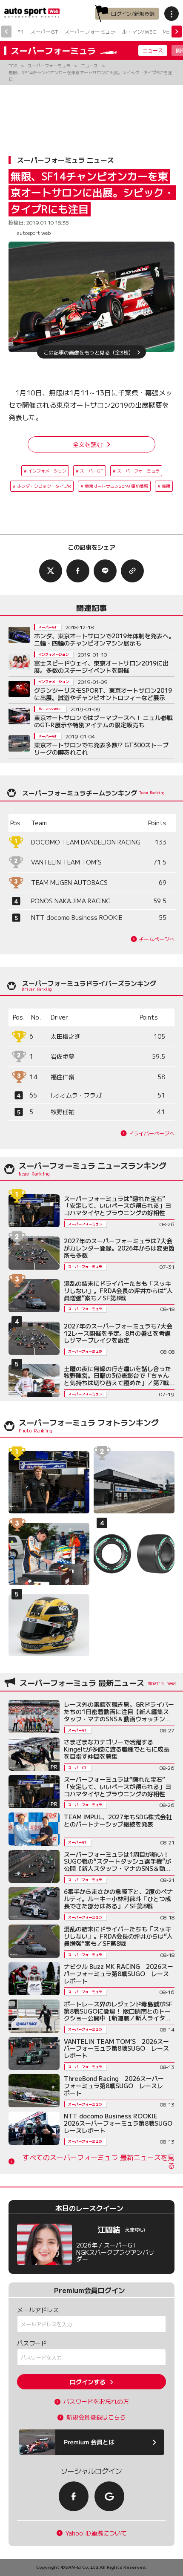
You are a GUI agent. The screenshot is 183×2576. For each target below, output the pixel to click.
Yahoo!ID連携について (96, 2533)
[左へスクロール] (6, 32)
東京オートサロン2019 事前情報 (116, 486)
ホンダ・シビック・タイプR (44, 486)
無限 (166, 486)
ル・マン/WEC (139, 31)
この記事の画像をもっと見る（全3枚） (89, 352)
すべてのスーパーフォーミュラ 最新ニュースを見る (99, 2161)
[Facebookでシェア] (78, 571)
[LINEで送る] (105, 571)
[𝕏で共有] (51, 571)
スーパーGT (44, 31)
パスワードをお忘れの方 (96, 2402)
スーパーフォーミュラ (90, 31)
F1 (21, 31)
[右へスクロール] (177, 32)
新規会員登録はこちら (96, 2417)
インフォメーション (47, 471)
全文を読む (88, 444)
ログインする (88, 2382)
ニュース (153, 50)
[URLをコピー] (132, 571)
